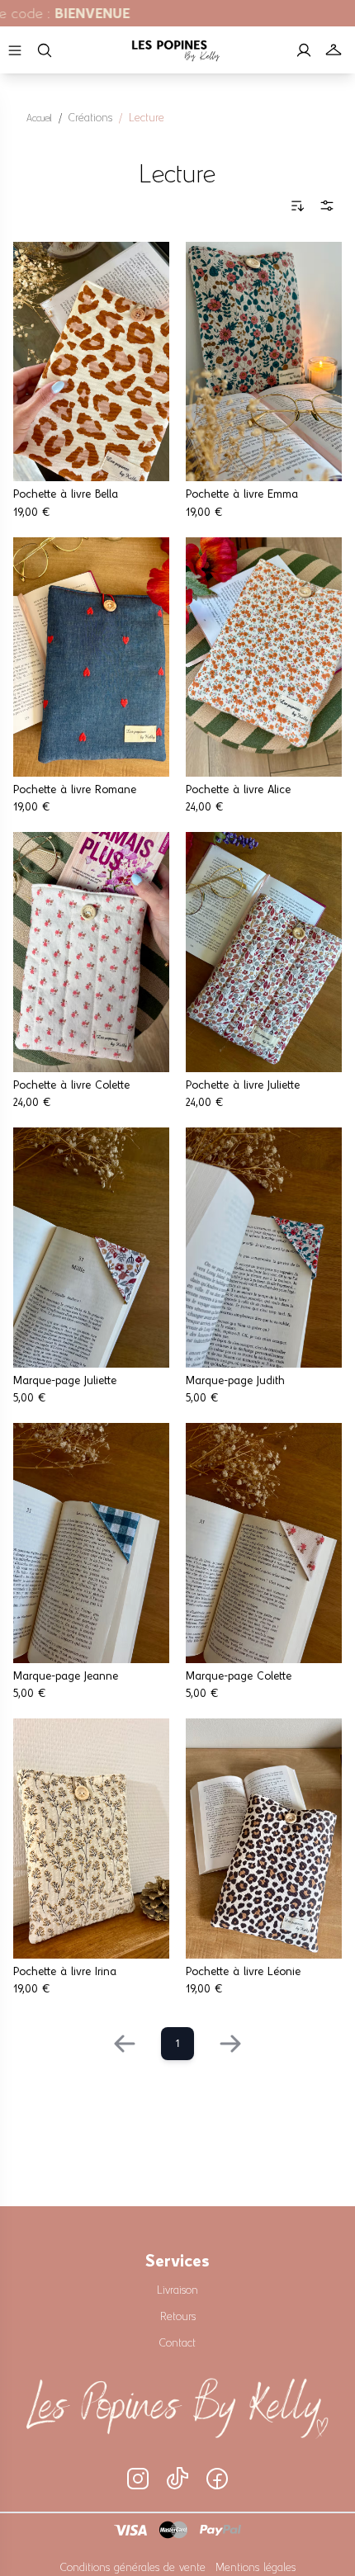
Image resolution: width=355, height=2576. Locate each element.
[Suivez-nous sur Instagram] (138, 2479)
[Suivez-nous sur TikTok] (177, 2479)
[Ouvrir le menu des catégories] (15, 50)
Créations (90, 116)
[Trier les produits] (297, 205)
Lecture (147, 116)
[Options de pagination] (327, 205)
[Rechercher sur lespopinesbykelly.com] (45, 50)
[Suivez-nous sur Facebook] (217, 2479)
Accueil (39, 117)
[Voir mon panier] (334, 50)
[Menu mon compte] (304, 50)
